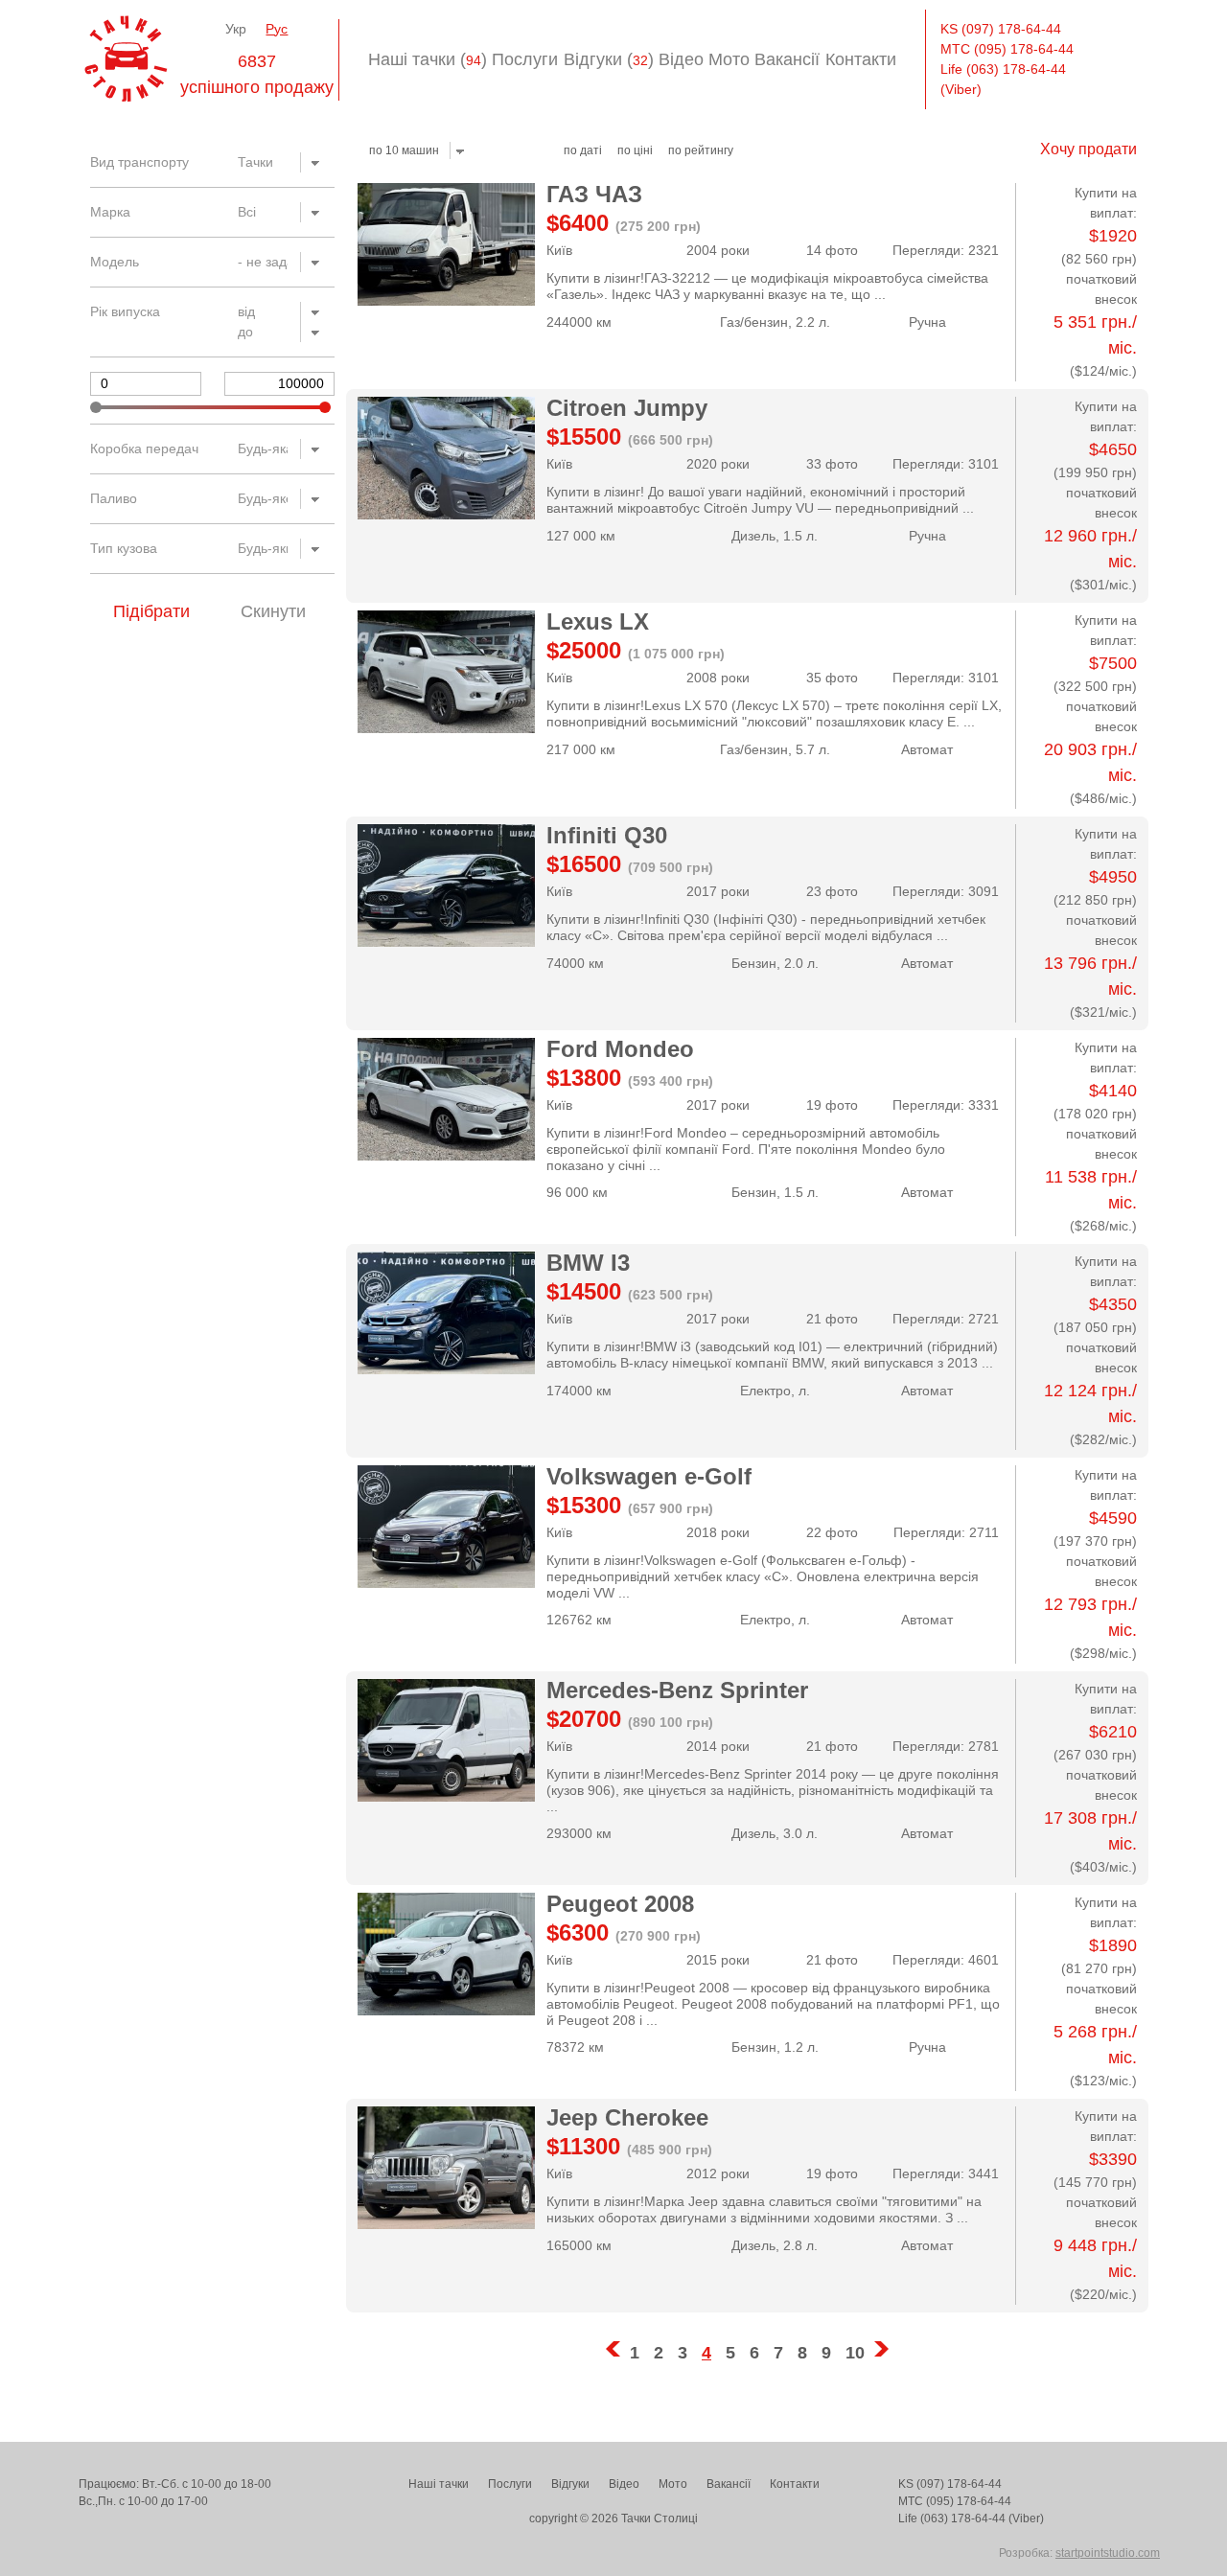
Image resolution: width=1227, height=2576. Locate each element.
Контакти (861, 59)
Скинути (273, 611)
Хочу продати (1088, 149)
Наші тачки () (428, 59)
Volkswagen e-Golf (649, 1476)
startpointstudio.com (1108, 2553)
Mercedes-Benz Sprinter (677, 1690)
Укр (236, 29)
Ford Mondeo (620, 1049)
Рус (277, 29)
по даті (583, 150)
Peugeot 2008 (620, 1904)
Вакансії (787, 59)
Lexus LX (598, 621)
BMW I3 (588, 1263)
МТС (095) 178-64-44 (1007, 49)
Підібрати (151, 611)
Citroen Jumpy (627, 408)
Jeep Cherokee (627, 2117)
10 (855, 2353)
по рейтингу (701, 150)
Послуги (525, 59)
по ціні (635, 150)
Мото (729, 59)
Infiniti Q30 (607, 835)
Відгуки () (609, 59)
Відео (681, 59)
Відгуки (570, 2484)
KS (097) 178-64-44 (1001, 29)
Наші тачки (439, 2484)
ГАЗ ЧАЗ (594, 194)
